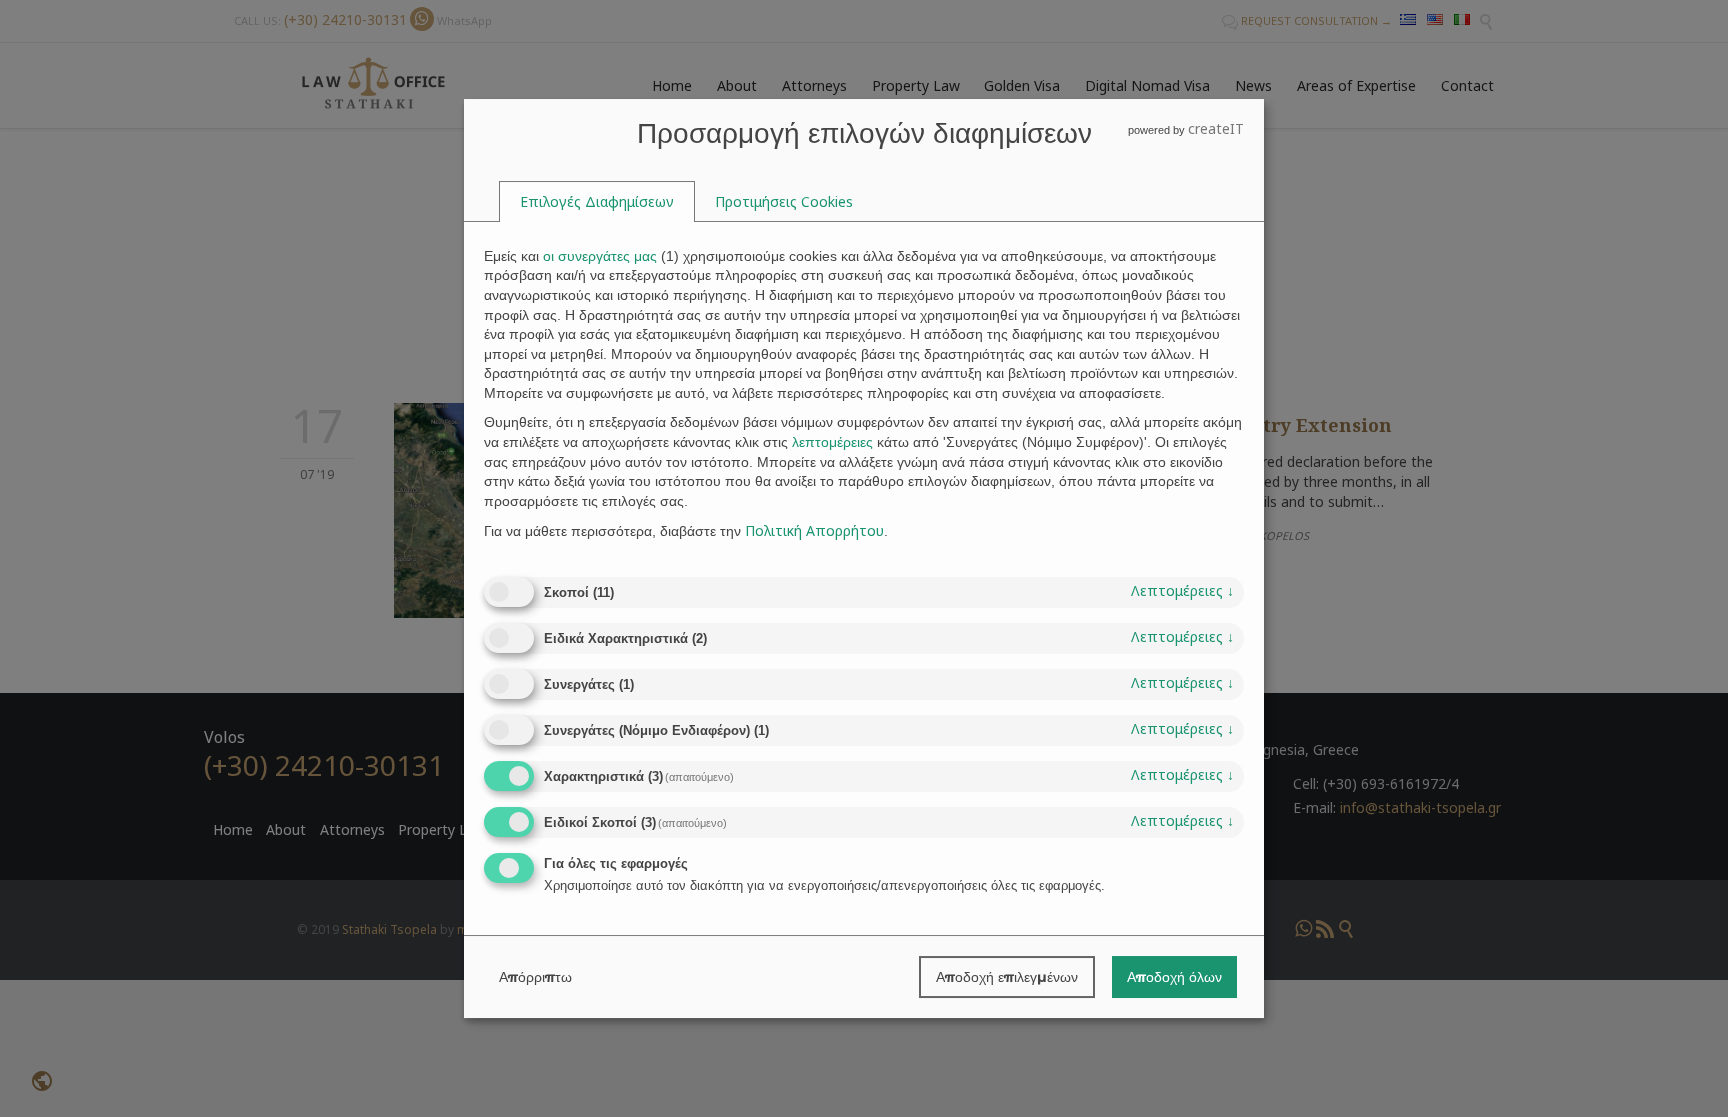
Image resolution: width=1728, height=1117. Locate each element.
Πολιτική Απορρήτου (814, 530)
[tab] (597, 202)
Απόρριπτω (535, 977)
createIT (1216, 128)
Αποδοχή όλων (1174, 977)
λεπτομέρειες (1182, 590)
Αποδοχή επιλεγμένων (1007, 977)
